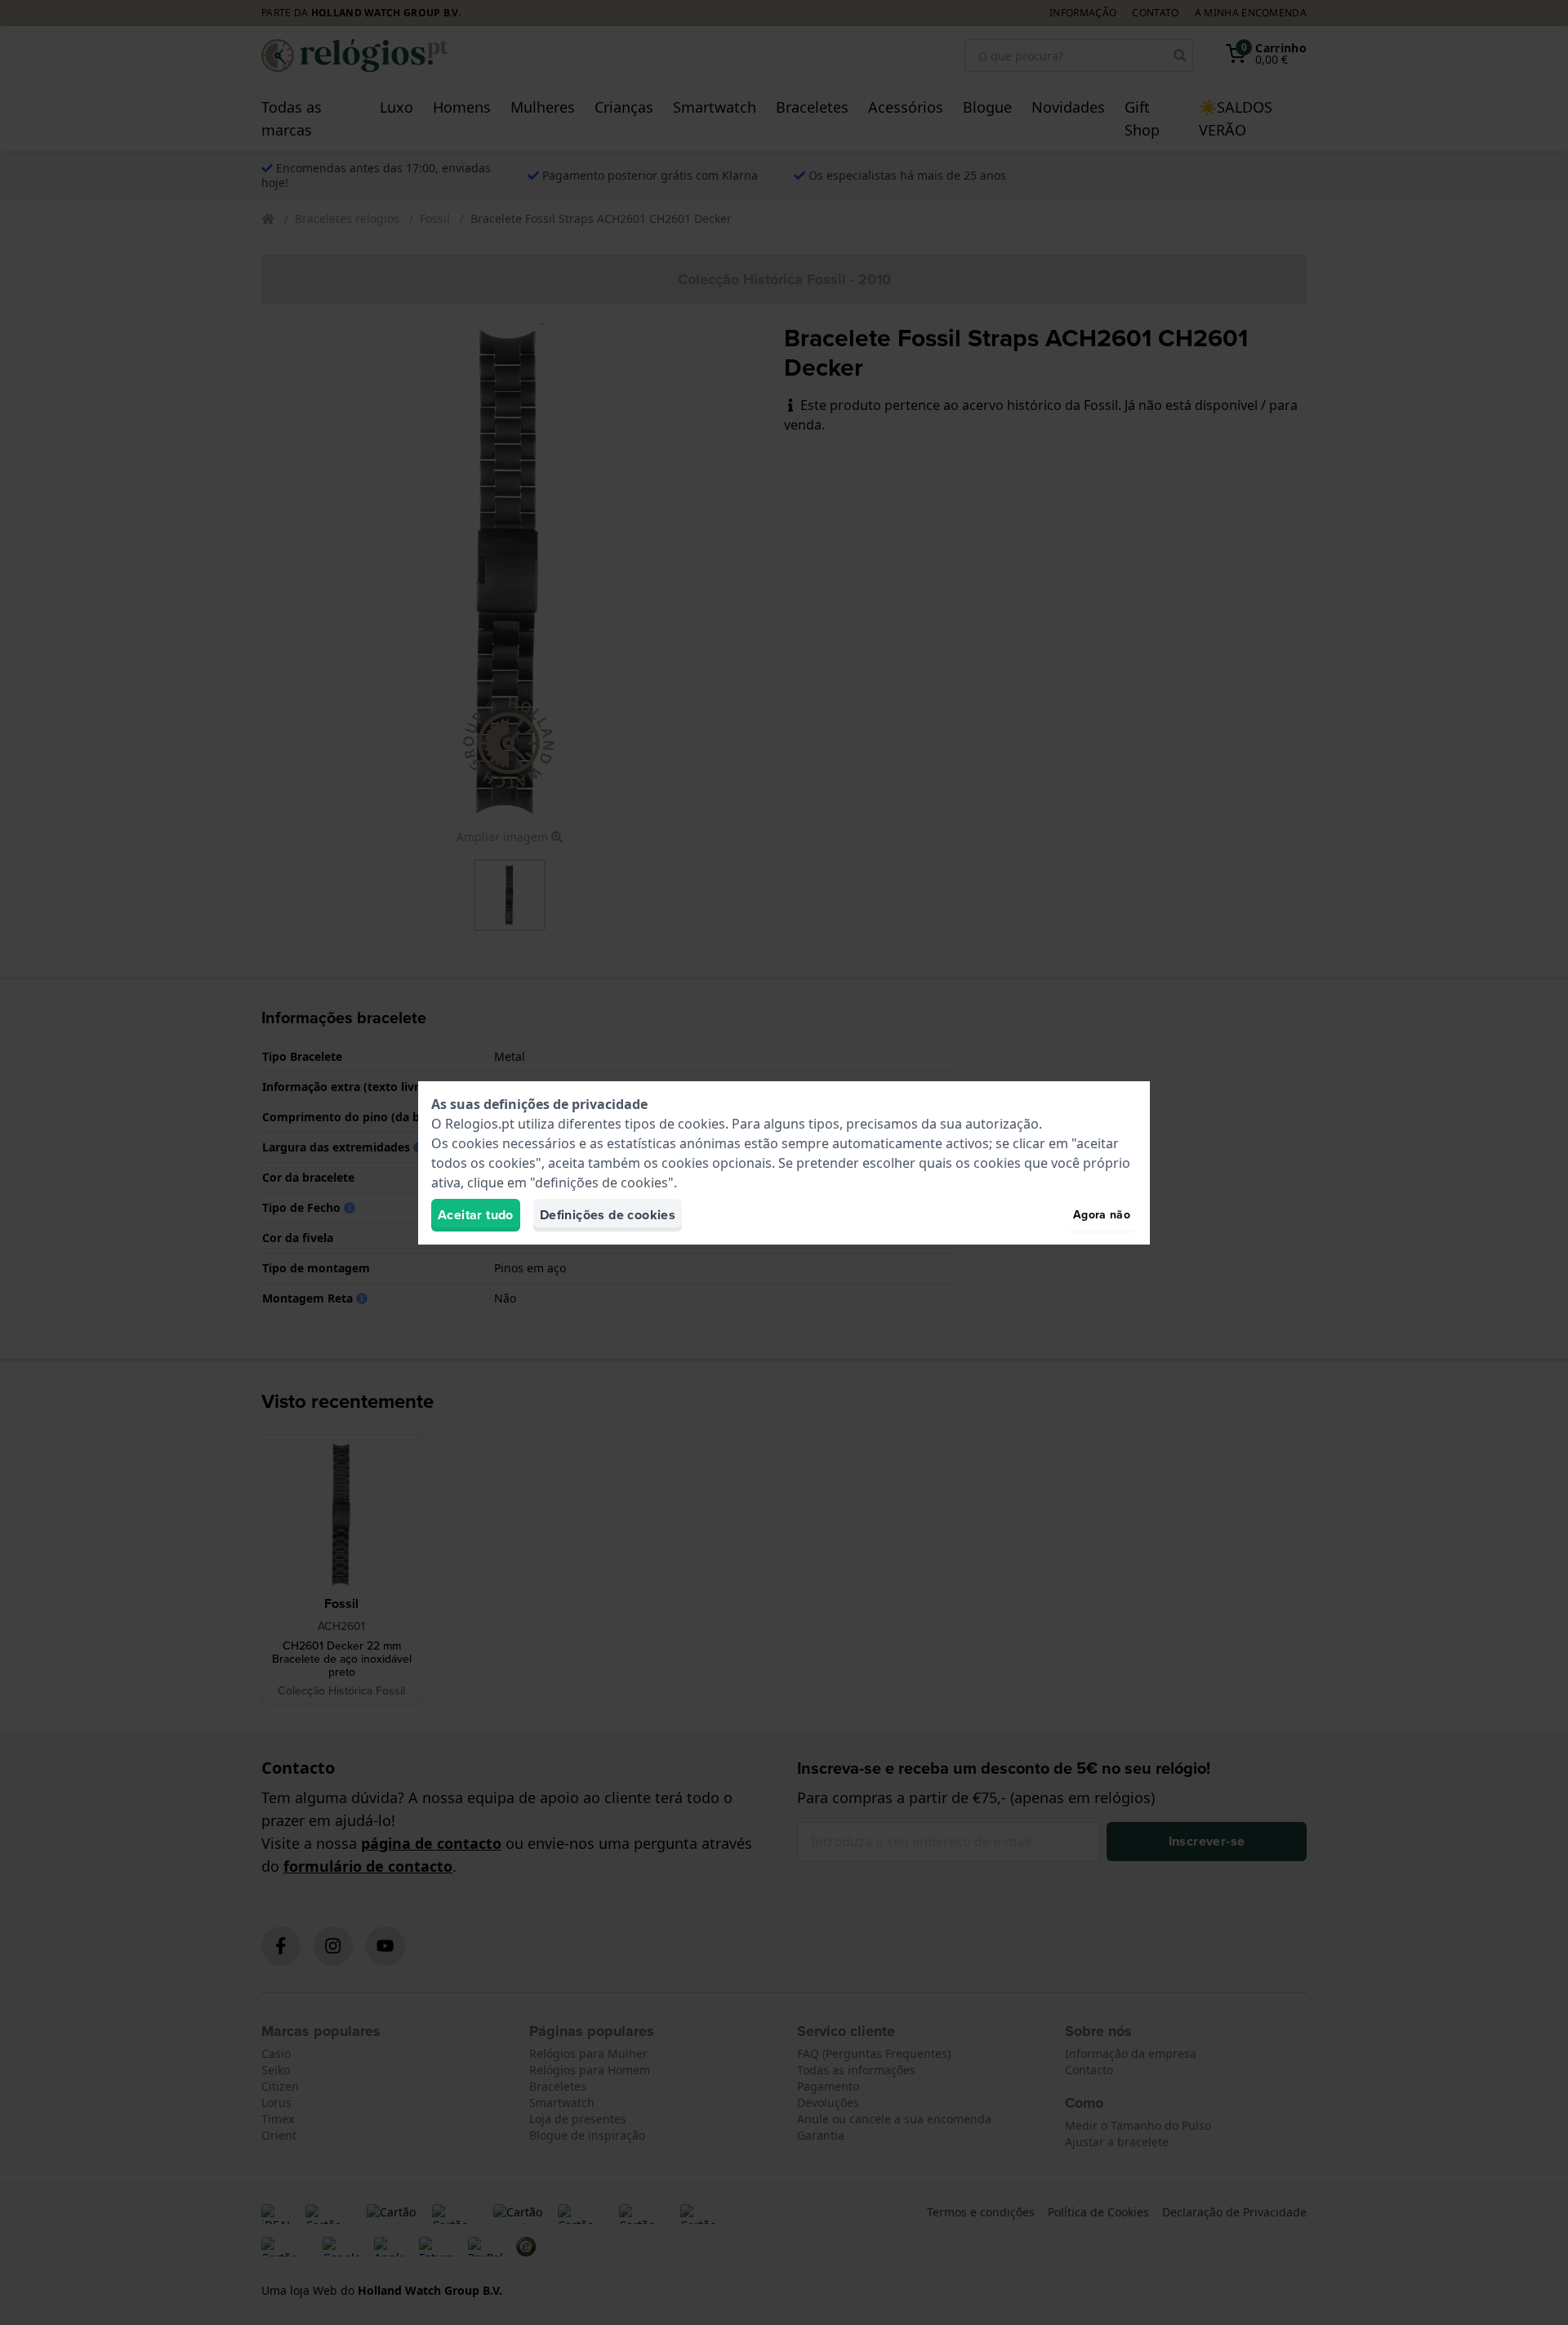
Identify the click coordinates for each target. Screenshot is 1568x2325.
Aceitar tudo (476, 1215)
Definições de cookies (608, 1215)
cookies (702, 1124)
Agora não (1102, 1215)
